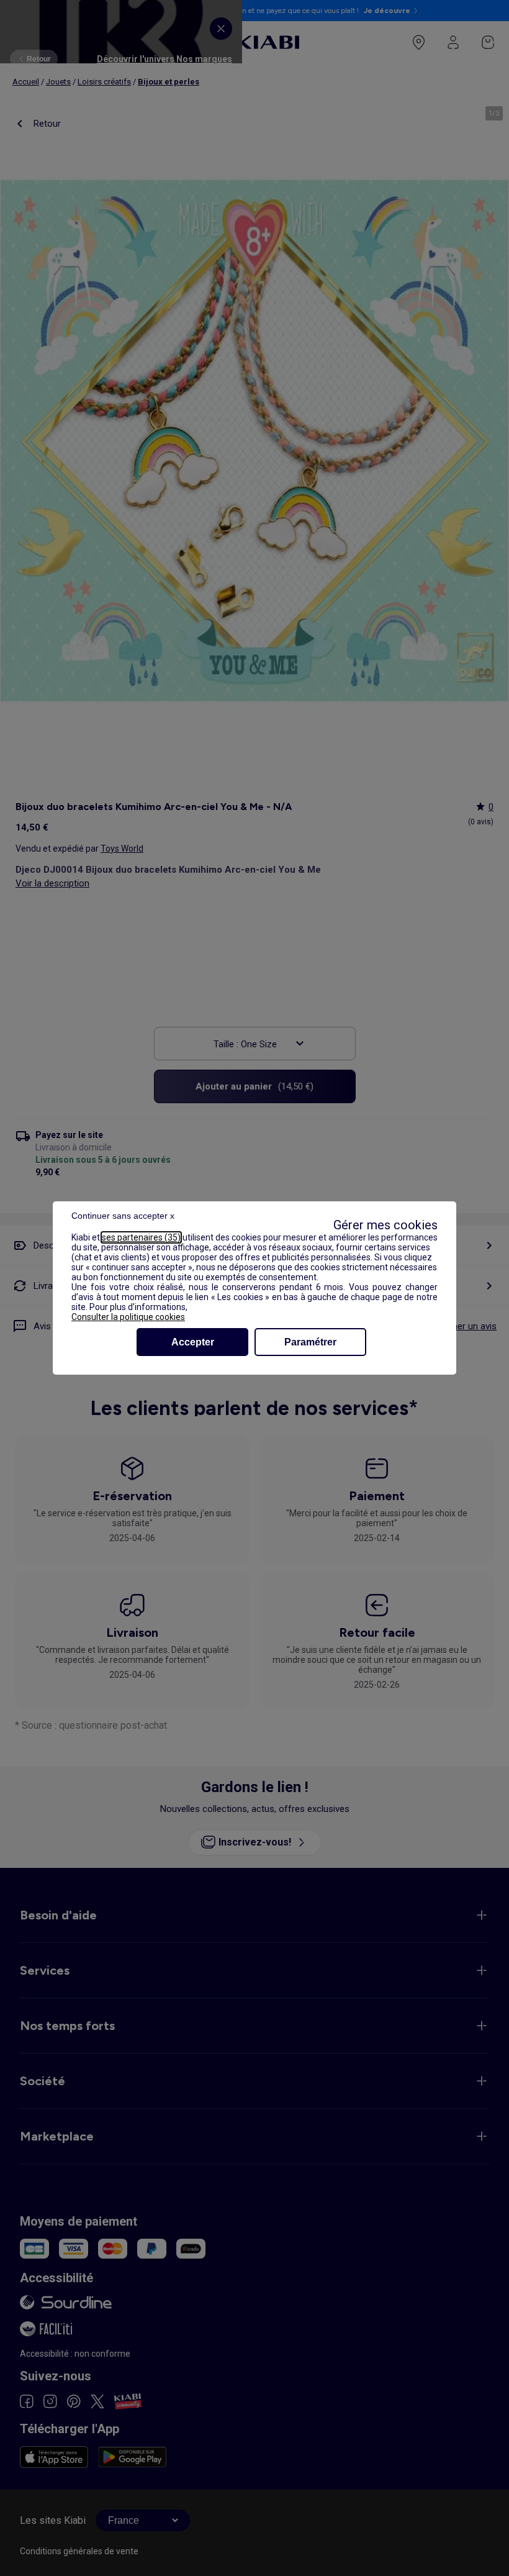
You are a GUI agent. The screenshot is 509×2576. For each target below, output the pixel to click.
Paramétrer (310, 1342)
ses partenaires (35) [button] (141, 1237)
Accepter (193, 1342)
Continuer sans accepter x (123, 1216)
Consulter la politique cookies (128, 1317)
